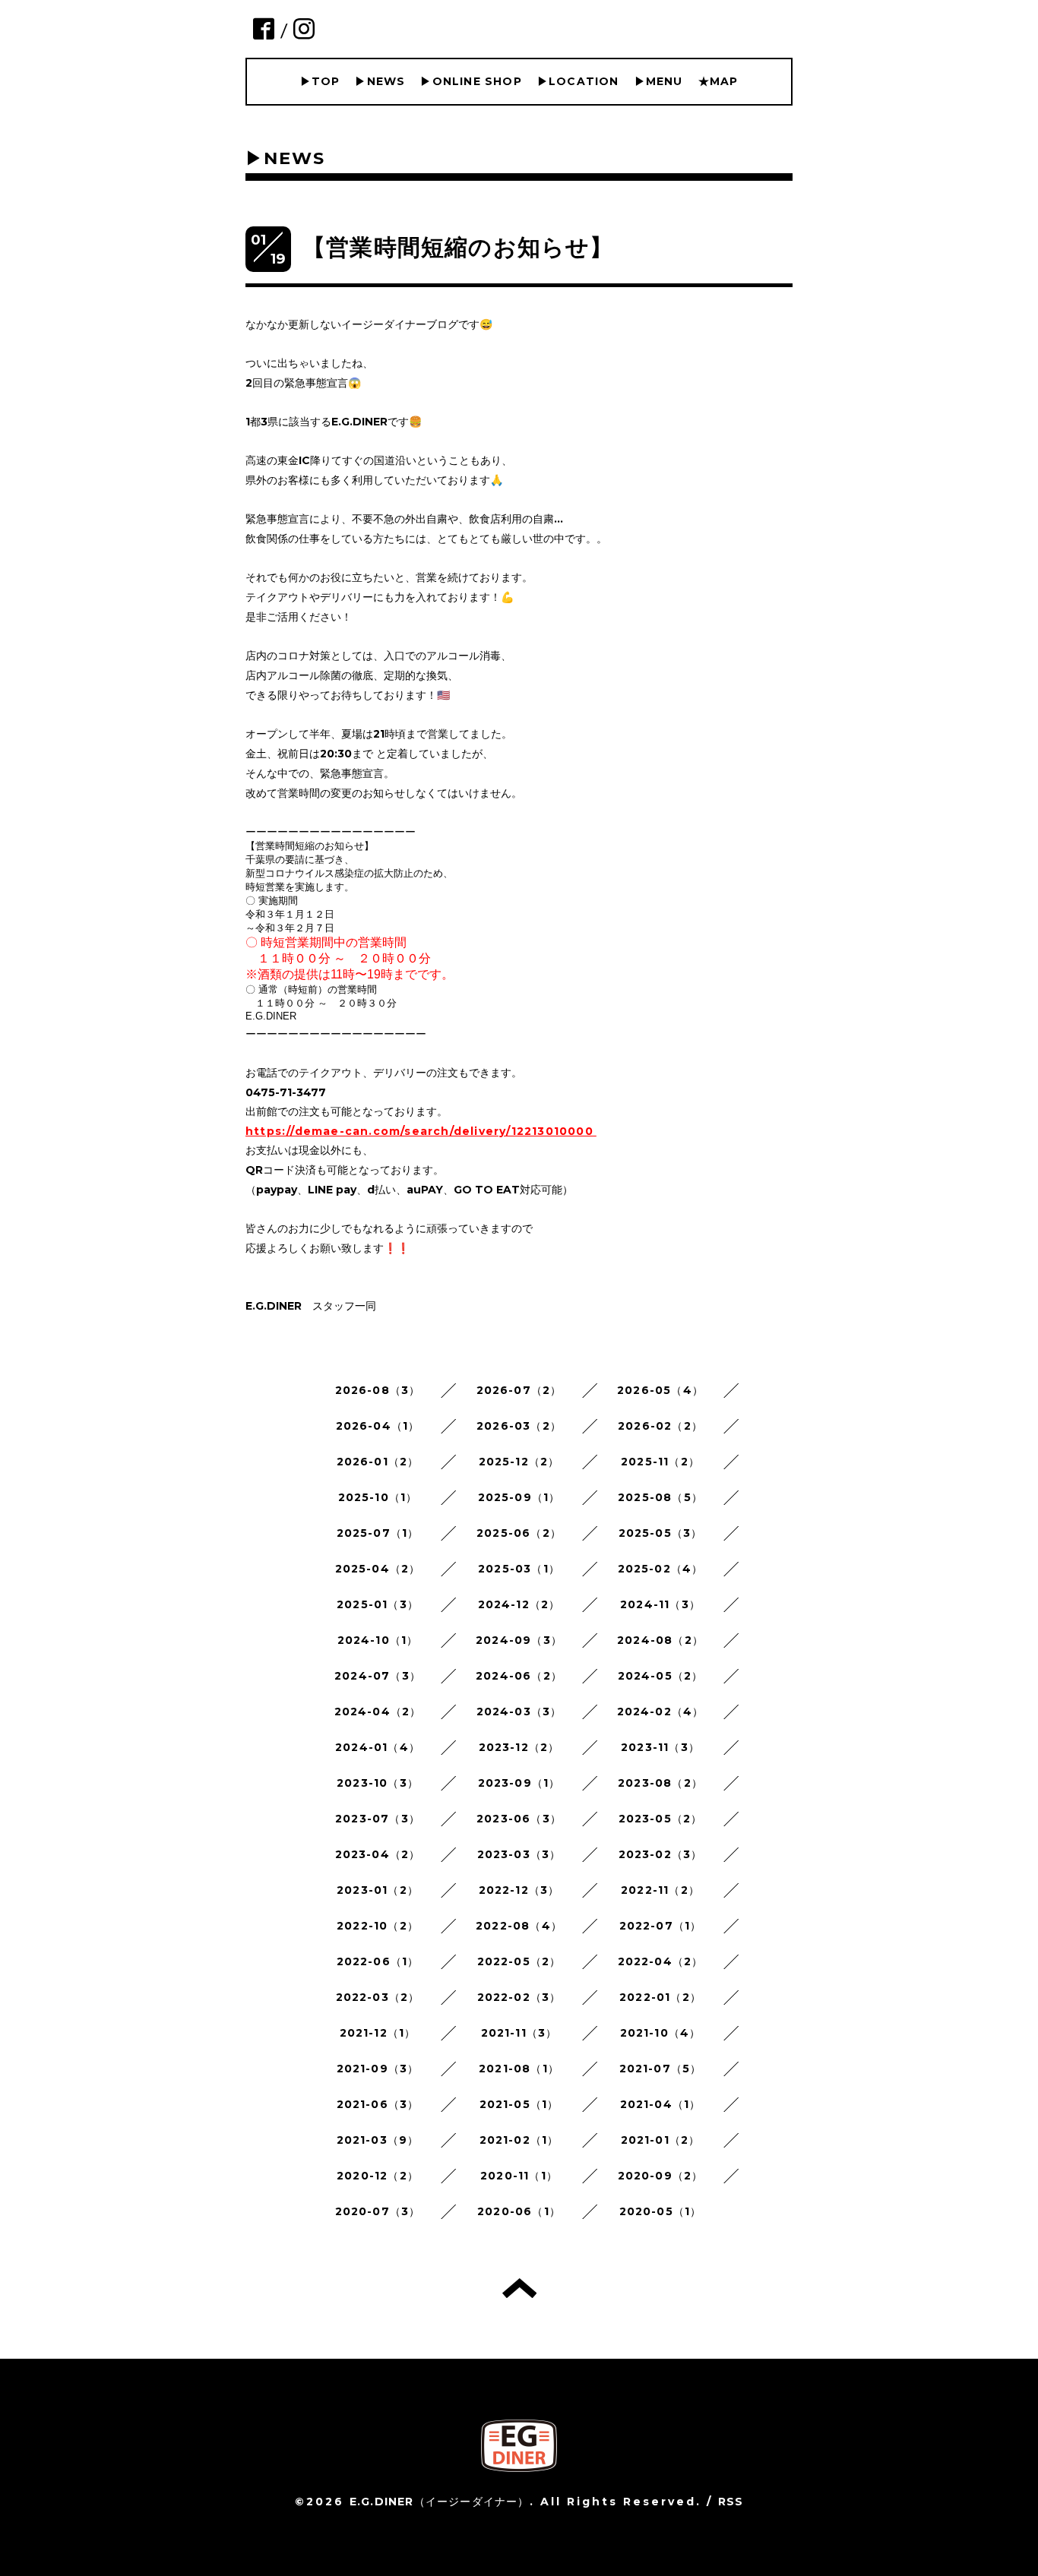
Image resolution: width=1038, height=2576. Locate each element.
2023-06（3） (519, 1819)
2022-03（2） (378, 1997)
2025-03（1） (519, 1569)
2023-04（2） (378, 1854)
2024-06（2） (519, 1676)
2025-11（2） (660, 1462)
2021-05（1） (519, 2104)
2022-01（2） (660, 1997)
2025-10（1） (378, 1497)
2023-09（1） (519, 1783)
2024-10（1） (378, 1640)
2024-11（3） (660, 1604)
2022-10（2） (378, 1926)
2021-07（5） (661, 2069)
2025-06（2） (519, 1533)
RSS (731, 2502)
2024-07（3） (378, 1676)
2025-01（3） (378, 1604)
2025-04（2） (378, 1569)
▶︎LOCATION (578, 81)
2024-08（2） (660, 1640)
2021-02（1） (519, 2140)
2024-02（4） (661, 1712)
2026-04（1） (378, 1426)
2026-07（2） (519, 1390)
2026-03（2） (519, 1426)
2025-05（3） (661, 1533)
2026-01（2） (378, 1462)
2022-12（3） (519, 1890)
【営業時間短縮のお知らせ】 (458, 247)
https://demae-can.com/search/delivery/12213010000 (419, 1131)
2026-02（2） (660, 1426)
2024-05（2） (661, 1676)
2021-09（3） (378, 2069)
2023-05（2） (661, 1819)
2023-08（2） (660, 1783)
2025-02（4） (661, 1569)
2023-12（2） (519, 1747)
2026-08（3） (378, 1390)
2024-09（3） (519, 1640)
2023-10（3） (378, 1783)
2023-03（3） (519, 1854)
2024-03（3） (519, 1712)
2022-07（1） (661, 1926)
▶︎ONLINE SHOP (471, 81)
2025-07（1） (378, 1533)
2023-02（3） (661, 1854)
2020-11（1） (519, 2176)
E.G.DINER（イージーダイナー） (440, 2502)
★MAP (718, 81)
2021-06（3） (378, 2104)
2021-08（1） (519, 2069)
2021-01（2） (661, 2140)
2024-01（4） (378, 1747)
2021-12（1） (378, 2033)
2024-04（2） (378, 1712)
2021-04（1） (661, 2104)
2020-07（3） (378, 2211)
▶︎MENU (659, 81)
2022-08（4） (519, 1926)
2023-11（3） (660, 1747)
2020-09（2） (661, 2176)
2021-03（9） (378, 2140)
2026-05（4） (660, 1390)
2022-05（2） (519, 1961)
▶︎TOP (320, 81)
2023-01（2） (378, 1890)
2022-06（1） (378, 1961)
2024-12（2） (519, 1604)
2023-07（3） (378, 1819)
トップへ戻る (519, 2288)
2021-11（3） (519, 2033)
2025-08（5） (660, 1497)
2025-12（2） (519, 1462)
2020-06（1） (519, 2211)
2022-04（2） (661, 1961)
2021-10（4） (661, 2033)
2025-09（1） (519, 1497)
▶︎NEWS (380, 81)
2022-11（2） (660, 1890)
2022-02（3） (519, 1997)
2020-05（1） (661, 2211)
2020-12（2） (378, 2176)
